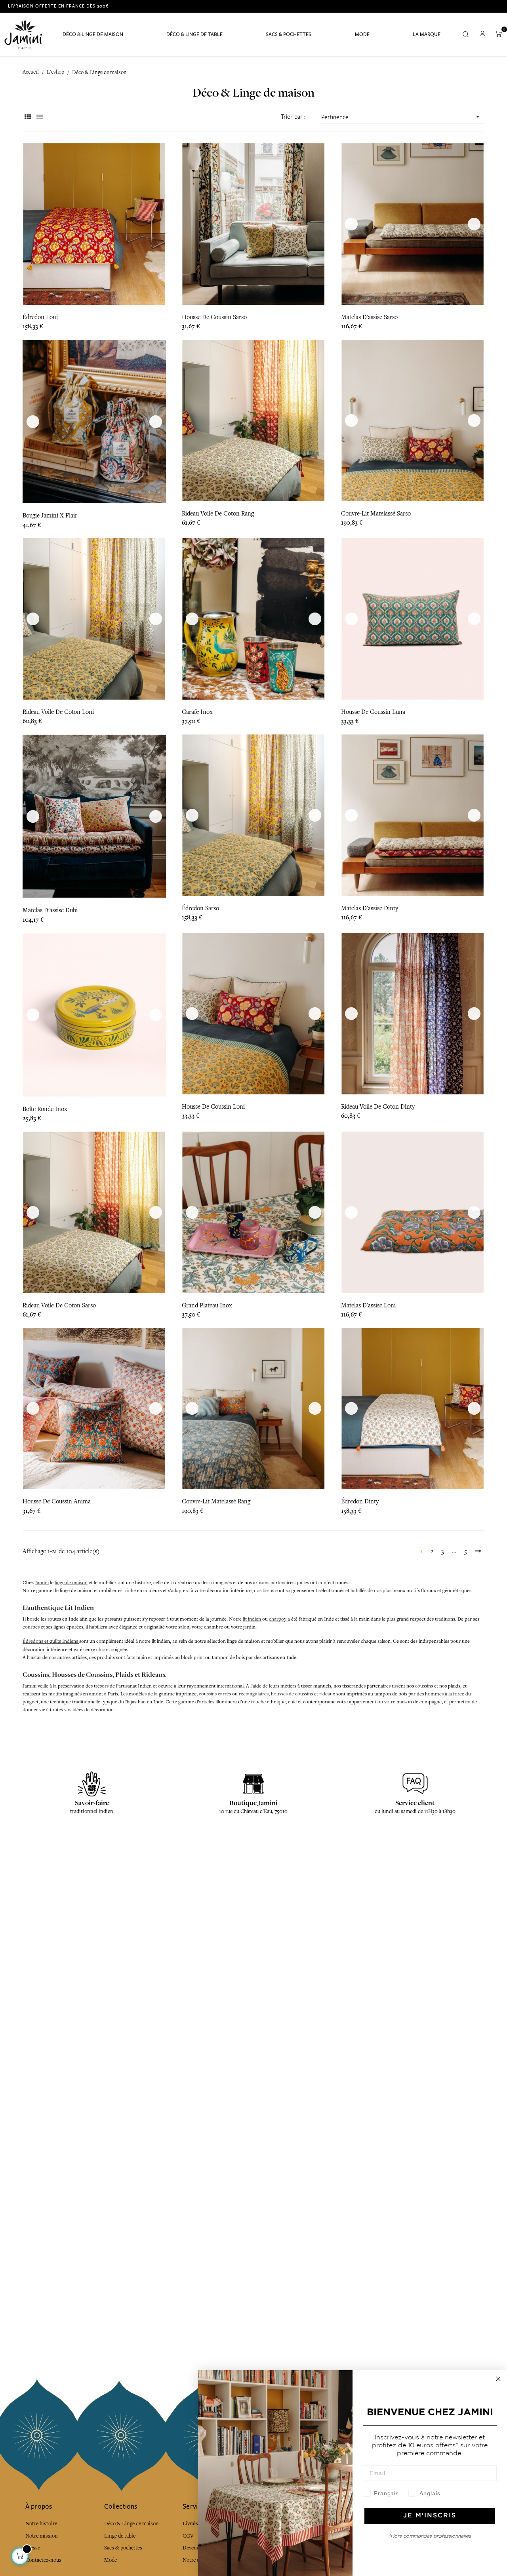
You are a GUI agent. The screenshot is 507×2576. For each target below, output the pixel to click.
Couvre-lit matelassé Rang (216, 1501)
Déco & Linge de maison (132, 2524)
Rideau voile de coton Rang (218, 514)
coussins (424, 1686)
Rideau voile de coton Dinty (378, 1107)
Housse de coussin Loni (213, 1107)
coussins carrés (215, 1694)
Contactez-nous (43, 2560)
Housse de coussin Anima (57, 1501)
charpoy (278, 1619)
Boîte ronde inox (45, 1109)
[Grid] (28, 117)
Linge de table (120, 2536)
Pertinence (401, 117)
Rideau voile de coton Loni (58, 712)
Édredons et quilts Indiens (51, 1641)
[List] (39, 117)
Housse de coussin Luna (373, 712)
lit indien (253, 1619)
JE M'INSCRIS (430, 2516)
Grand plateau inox (207, 1305)
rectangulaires (254, 1694)
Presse (33, 2548)
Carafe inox (197, 712)
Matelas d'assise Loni (368, 1305)
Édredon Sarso (200, 908)
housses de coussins (292, 1694)
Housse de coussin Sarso (214, 317)
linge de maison (71, 1583)
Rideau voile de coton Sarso (59, 1305)
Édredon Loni (40, 317)
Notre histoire (41, 2524)
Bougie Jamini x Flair (50, 516)
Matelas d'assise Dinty (370, 908)
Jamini (42, 1583)
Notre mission (42, 2536)
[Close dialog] (498, 2379)
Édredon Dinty (360, 1501)
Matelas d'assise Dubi (50, 910)
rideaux (328, 1694)
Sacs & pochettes (123, 2548)
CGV (188, 2536)
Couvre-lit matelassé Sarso (376, 514)
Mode (111, 2560)
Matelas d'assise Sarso (369, 317)
